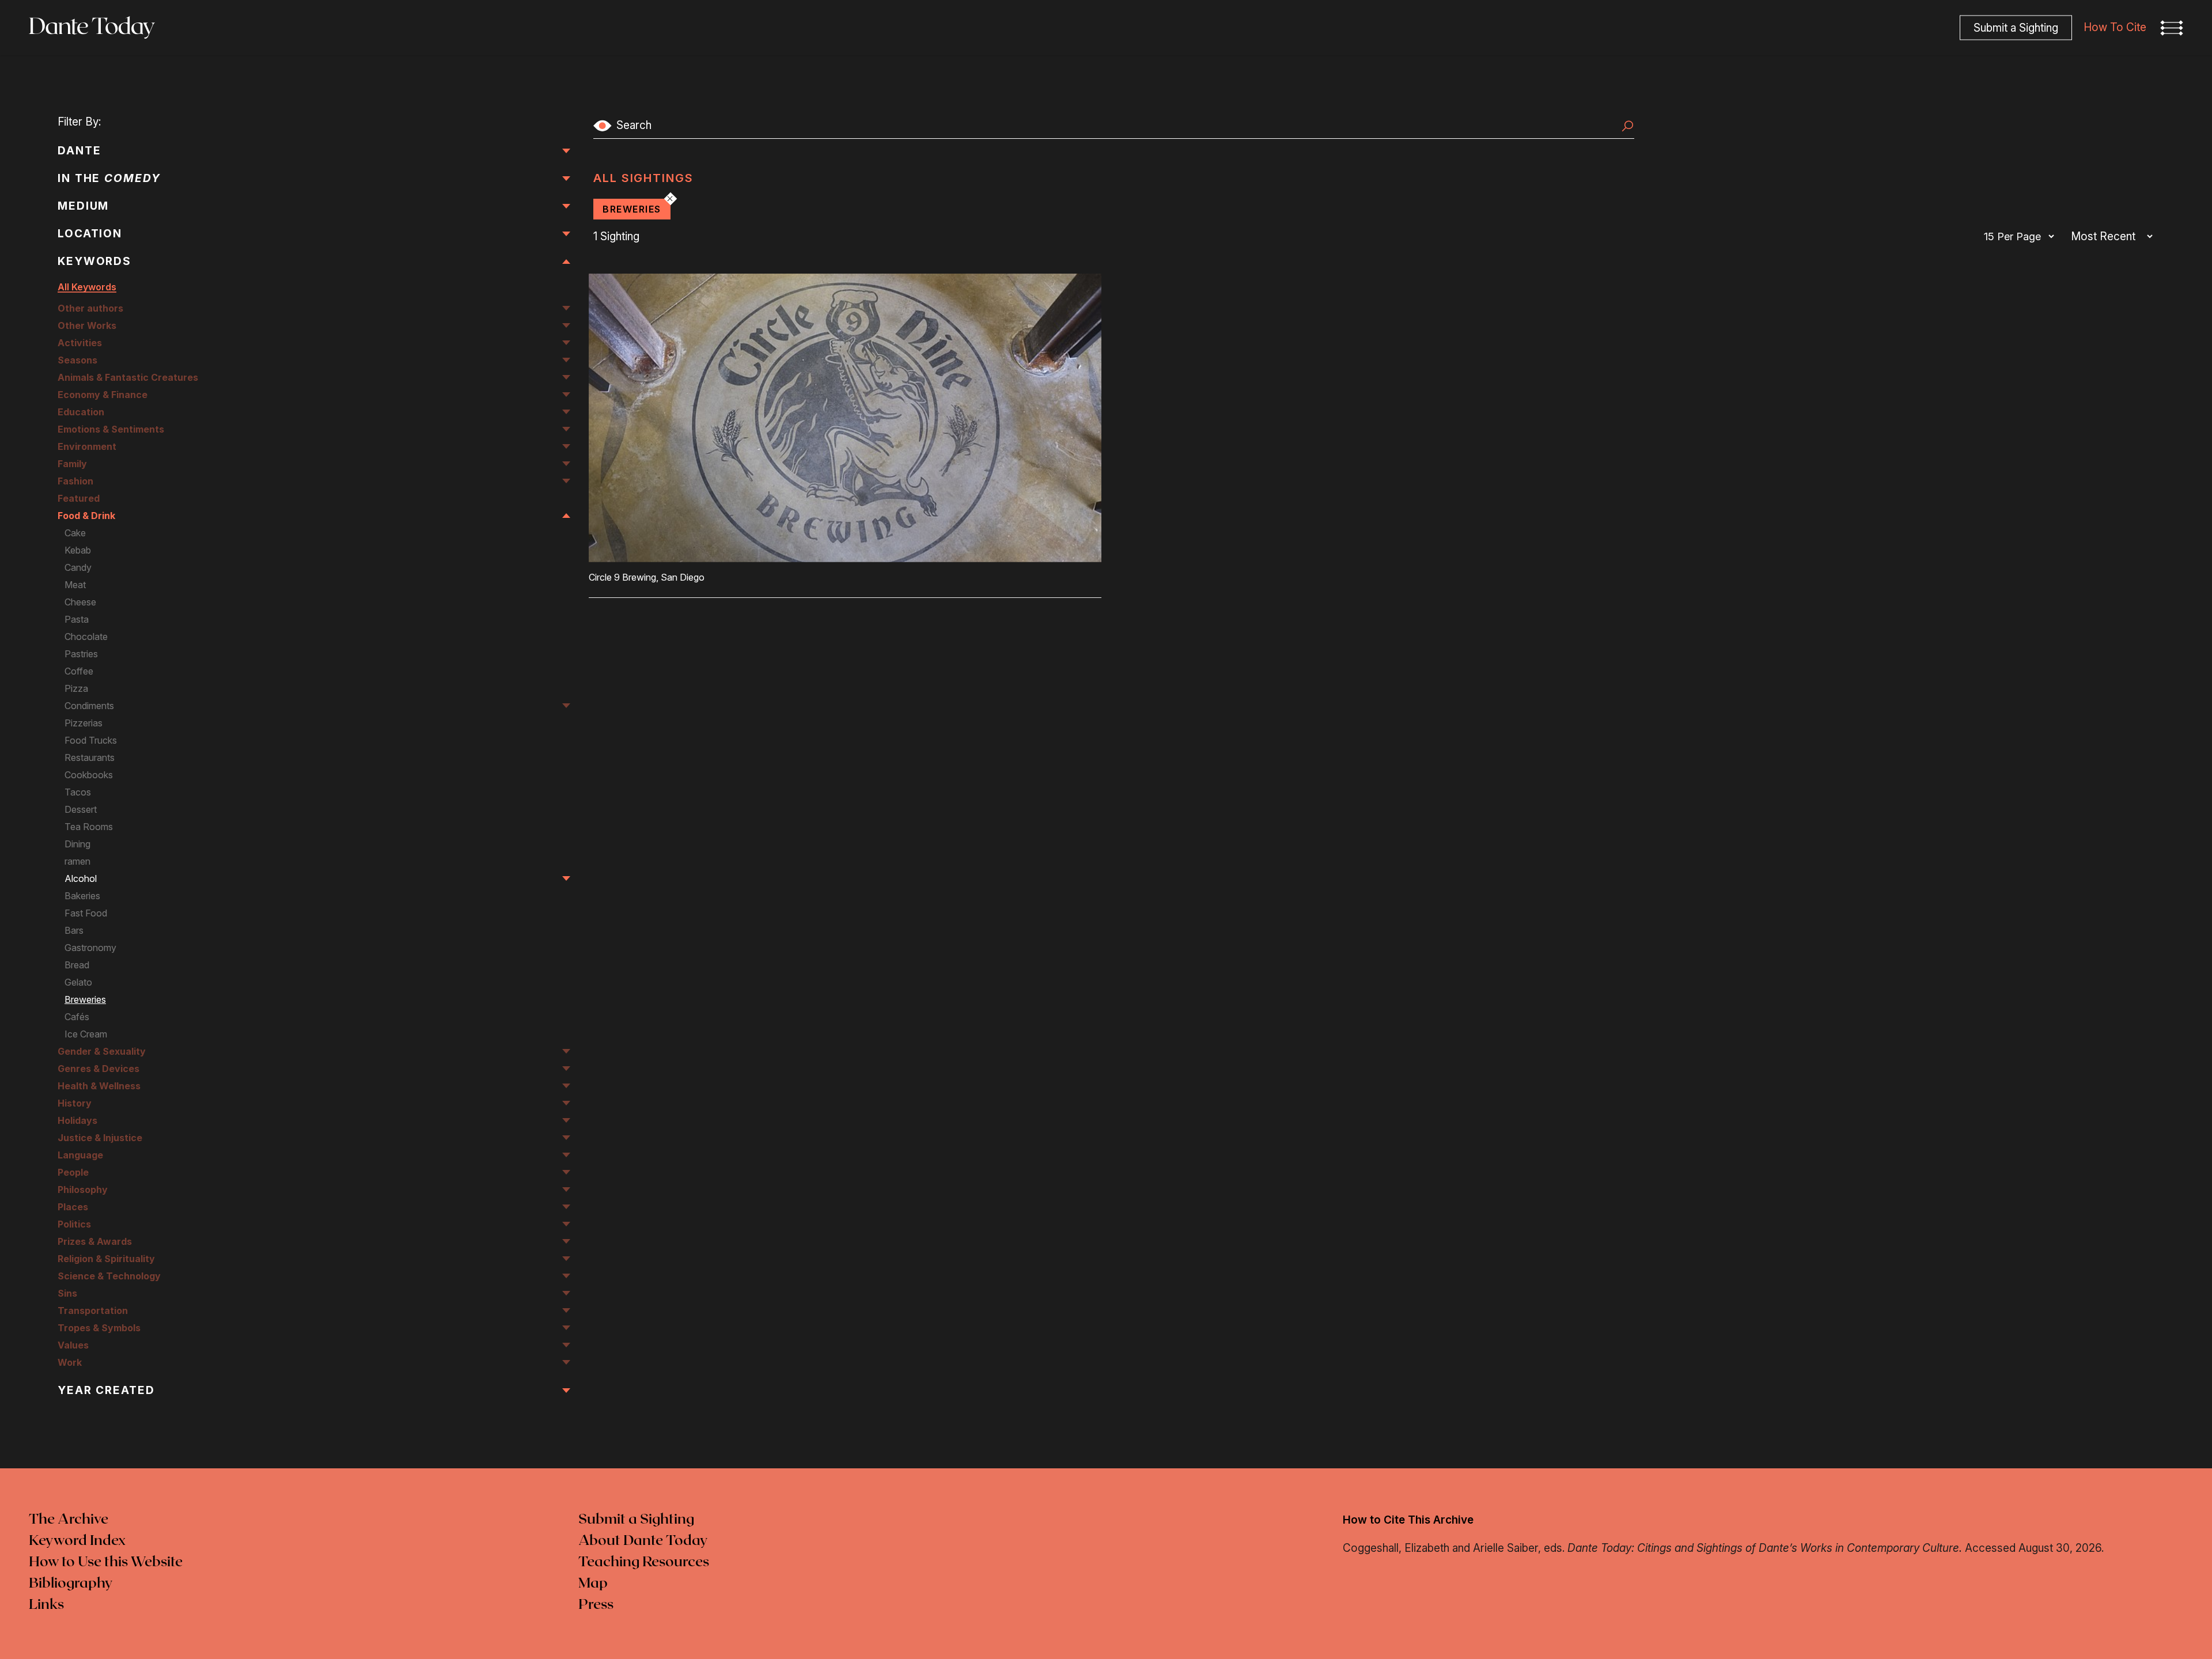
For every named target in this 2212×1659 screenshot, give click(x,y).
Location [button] (90, 234)
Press (596, 1605)
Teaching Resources (644, 1562)
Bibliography (71, 1584)
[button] (2172, 28)
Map (593, 1584)
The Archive (69, 1520)
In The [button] (109, 178)
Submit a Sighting (636, 1520)
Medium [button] (83, 206)
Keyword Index (77, 1541)
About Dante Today (643, 1541)
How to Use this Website (106, 1562)
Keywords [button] (94, 261)
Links (46, 1605)
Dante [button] (79, 151)
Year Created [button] (106, 1390)
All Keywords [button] (87, 287)
